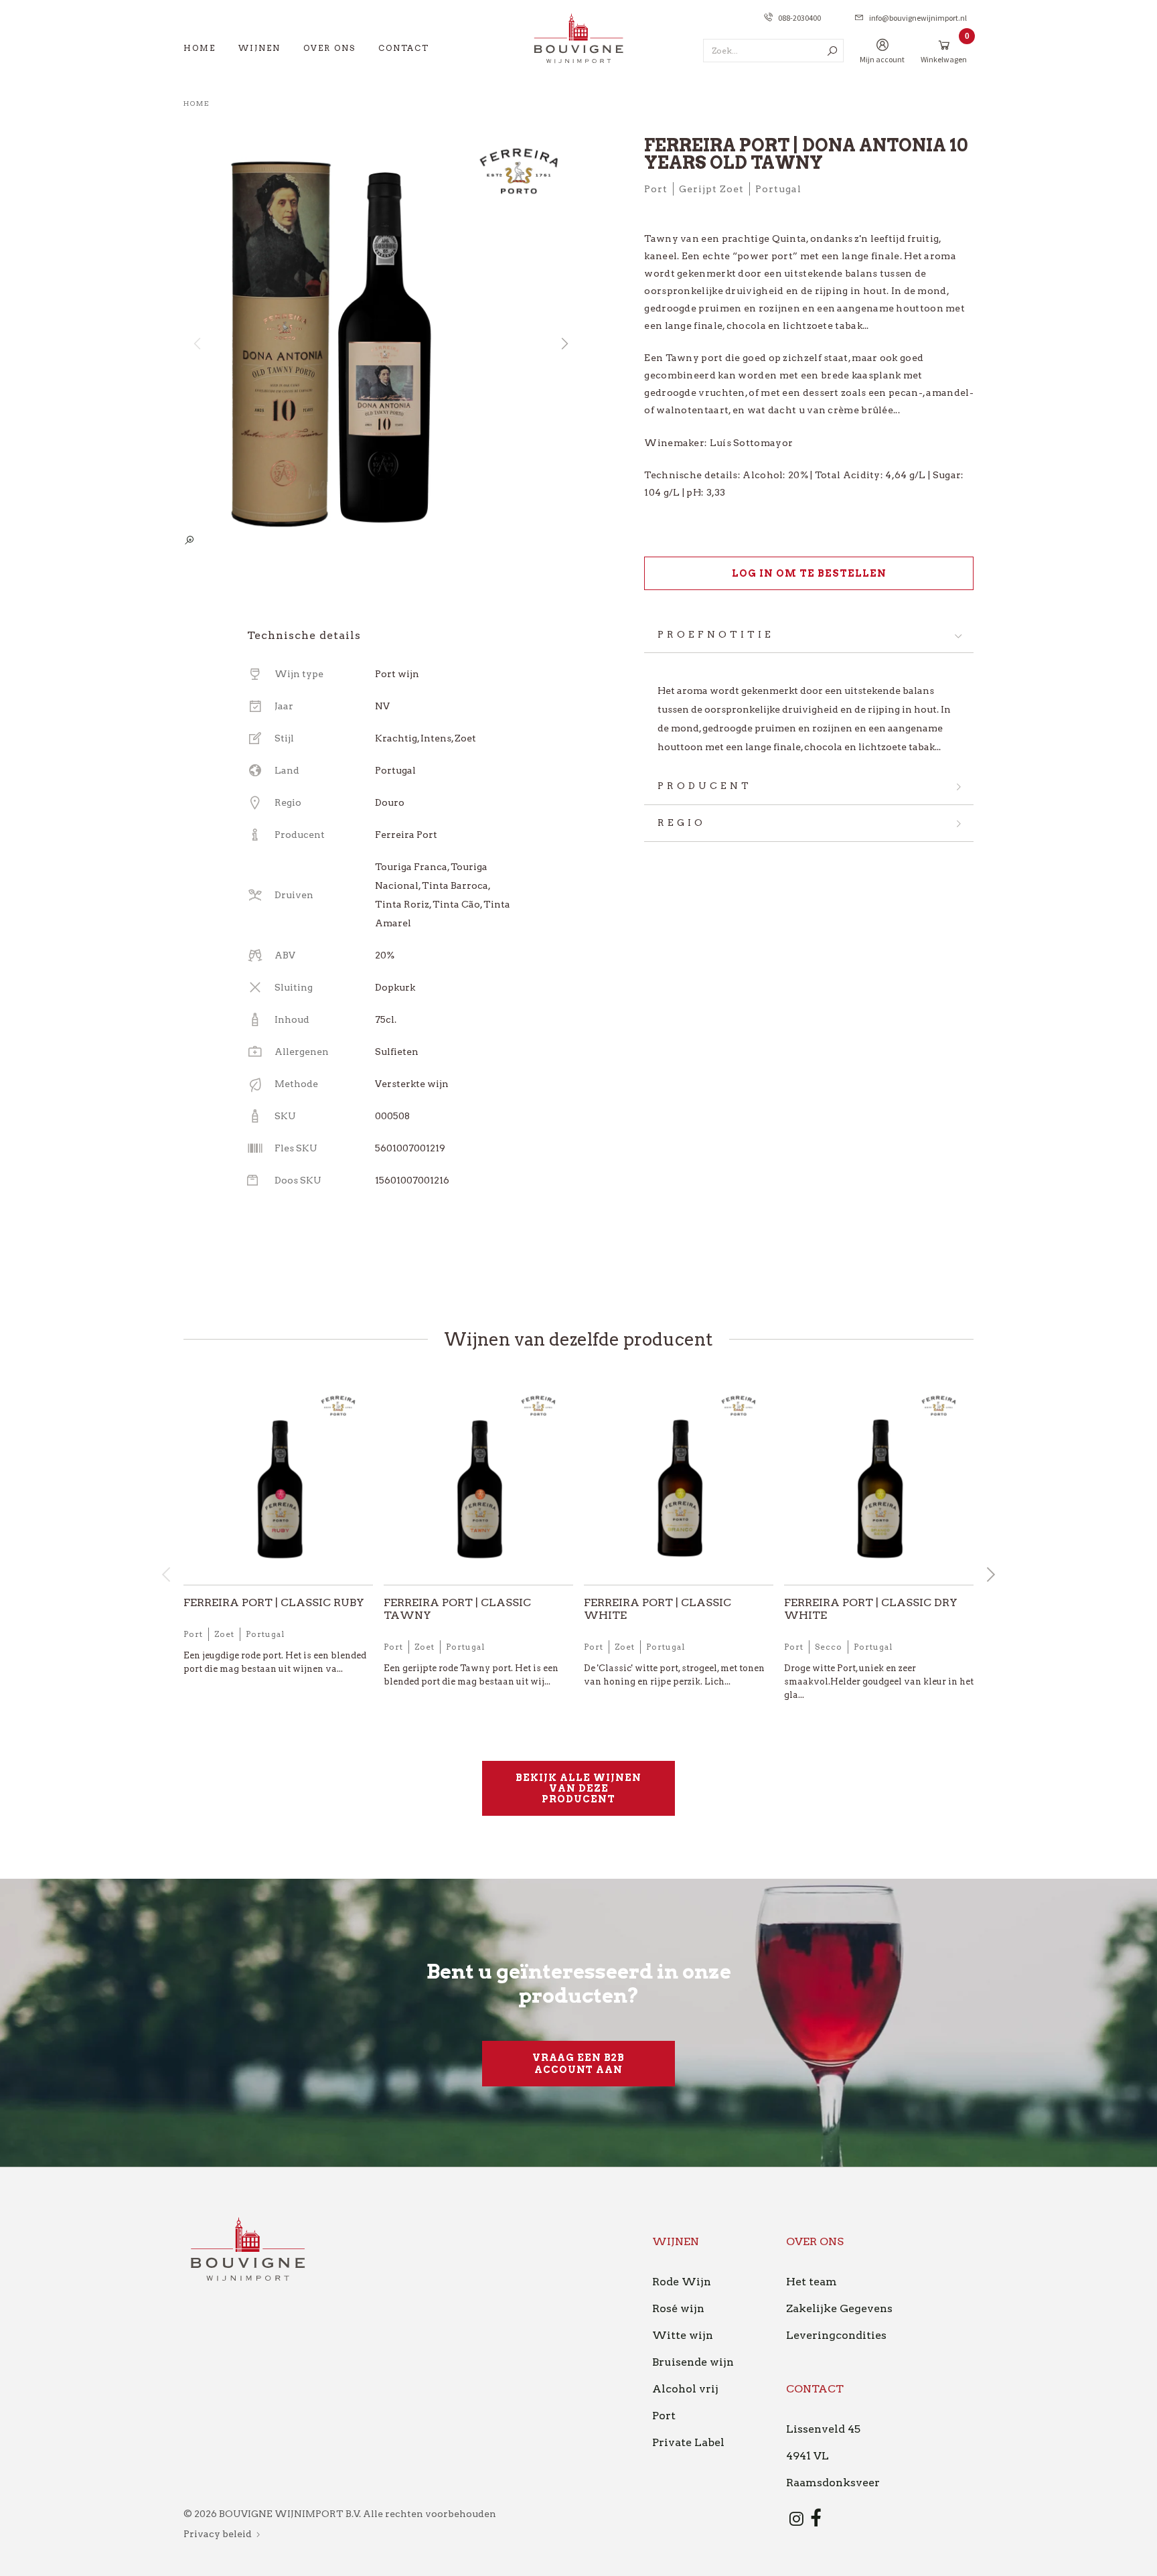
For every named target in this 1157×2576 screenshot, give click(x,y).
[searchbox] (773, 51)
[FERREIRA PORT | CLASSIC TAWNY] (478, 1484)
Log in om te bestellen (809, 573)
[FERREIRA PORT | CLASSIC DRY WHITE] (879, 1484)
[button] (564, 344)
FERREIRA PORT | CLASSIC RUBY (274, 1602)
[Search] (832, 51)
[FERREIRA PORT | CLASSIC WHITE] (679, 1484)
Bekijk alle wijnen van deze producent (578, 1788)
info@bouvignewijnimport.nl (918, 18)
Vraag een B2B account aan (578, 2064)
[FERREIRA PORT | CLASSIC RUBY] (278, 1484)
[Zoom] (189, 541)
